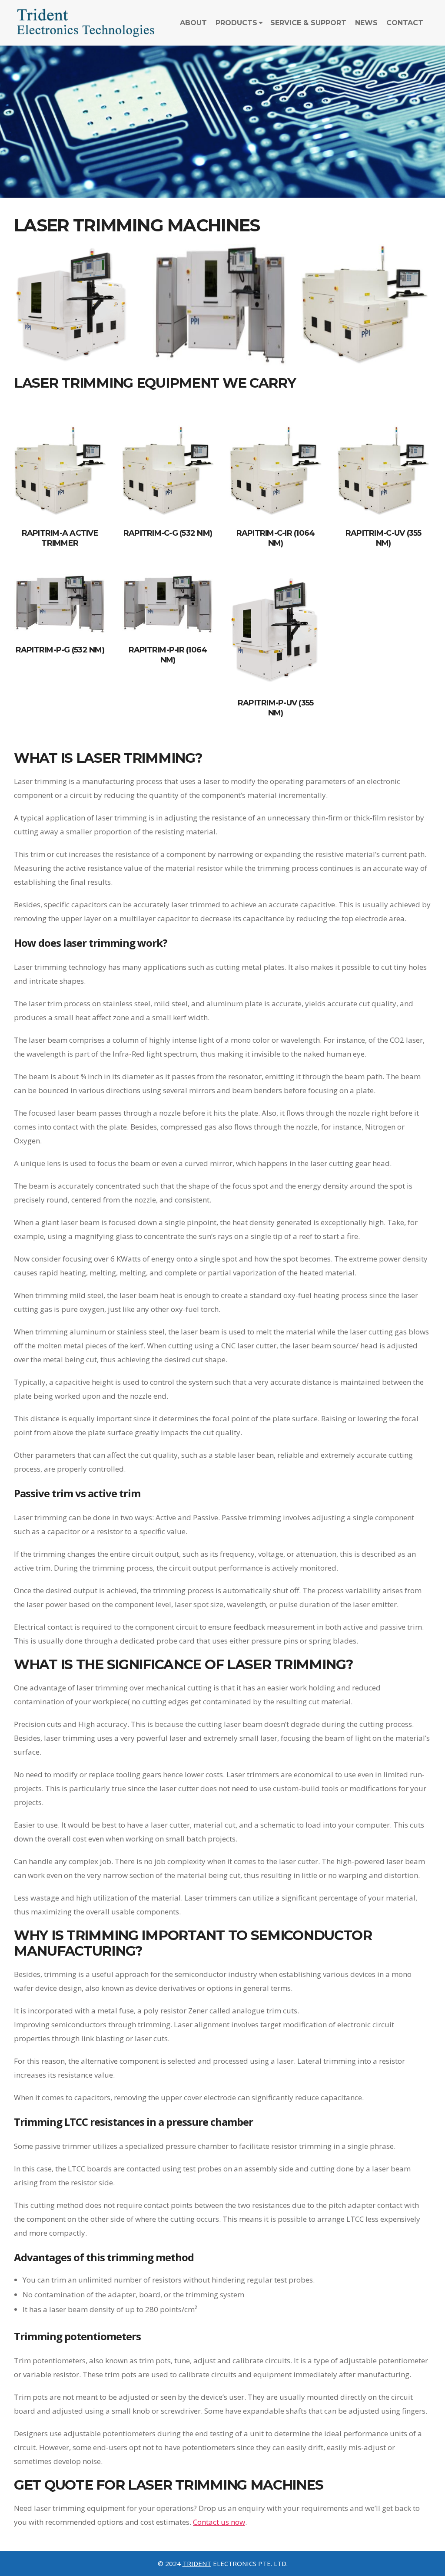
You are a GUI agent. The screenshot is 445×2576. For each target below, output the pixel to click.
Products (236, 23)
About (193, 23)
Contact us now (219, 2522)
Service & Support (308, 23)
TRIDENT (197, 2563)
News (366, 23)
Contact (405, 23)
